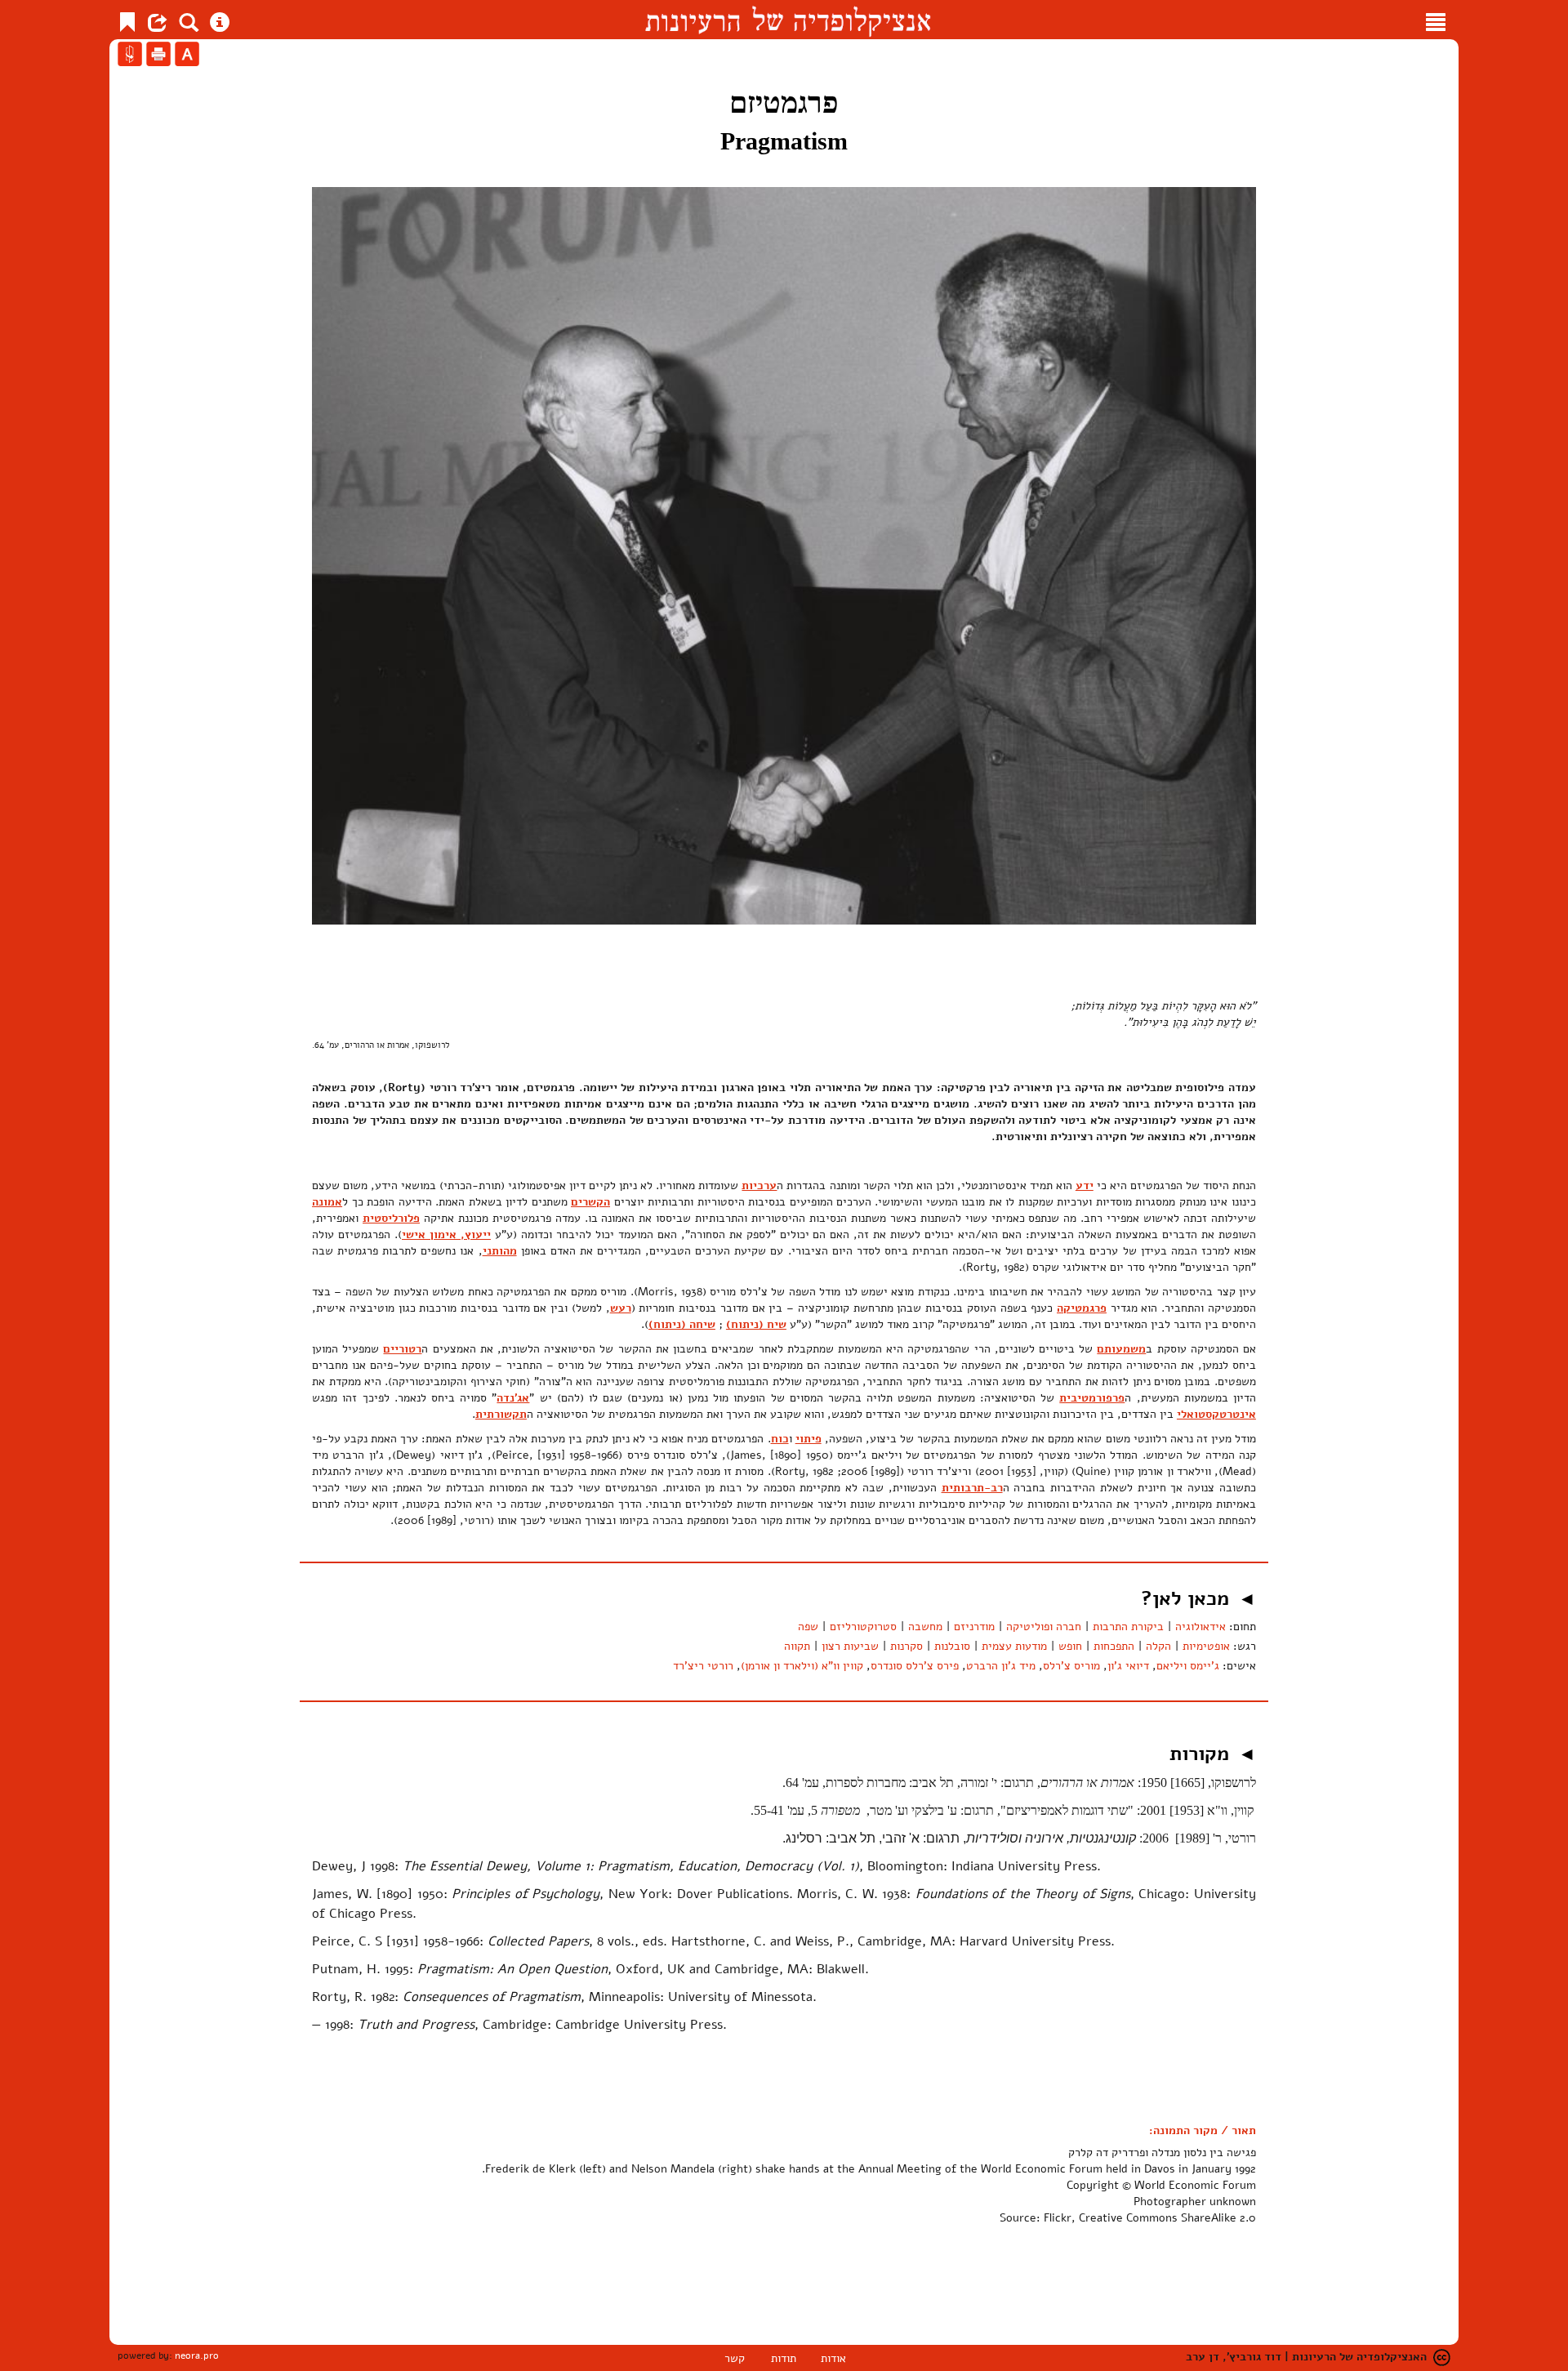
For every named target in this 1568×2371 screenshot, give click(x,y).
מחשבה (925, 1627)
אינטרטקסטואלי (1216, 1414)
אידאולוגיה (1200, 1627)
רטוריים (402, 1349)
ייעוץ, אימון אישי (446, 1235)
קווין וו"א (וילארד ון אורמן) (802, 1666)
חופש (1070, 1646)
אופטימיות (1206, 1646)
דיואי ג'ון (1128, 1666)
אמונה (327, 1202)
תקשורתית (501, 1414)
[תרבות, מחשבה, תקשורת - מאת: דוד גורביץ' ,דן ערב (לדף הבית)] (788, 20)
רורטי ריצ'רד (703, 1666)
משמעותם (1121, 1349)
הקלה (1158, 1646)
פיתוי (808, 1439)
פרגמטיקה (1082, 1308)
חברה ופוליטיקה (1044, 1627)
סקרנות (906, 1646)
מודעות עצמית (1014, 1646)
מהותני (500, 1251)
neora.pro (197, 2355)
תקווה (797, 1646)
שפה (808, 1627)
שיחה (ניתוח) (682, 1324)
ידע (1085, 1185)
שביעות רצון (850, 1646)
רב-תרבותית (972, 1488)
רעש (621, 1308)
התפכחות (1114, 1646)
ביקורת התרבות (1128, 1627)
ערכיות (759, 1185)
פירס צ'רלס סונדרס (915, 1666)
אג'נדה (513, 1398)
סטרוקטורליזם (863, 1627)
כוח (780, 1439)
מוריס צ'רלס (1071, 1666)
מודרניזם (974, 1627)
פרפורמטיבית (1092, 1398)
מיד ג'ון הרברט (1001, 1666)
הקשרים (590, 1202)
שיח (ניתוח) (756, 1324)
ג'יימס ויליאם (1188, 1666)
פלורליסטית (391, 1218)
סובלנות (952, 1646)
